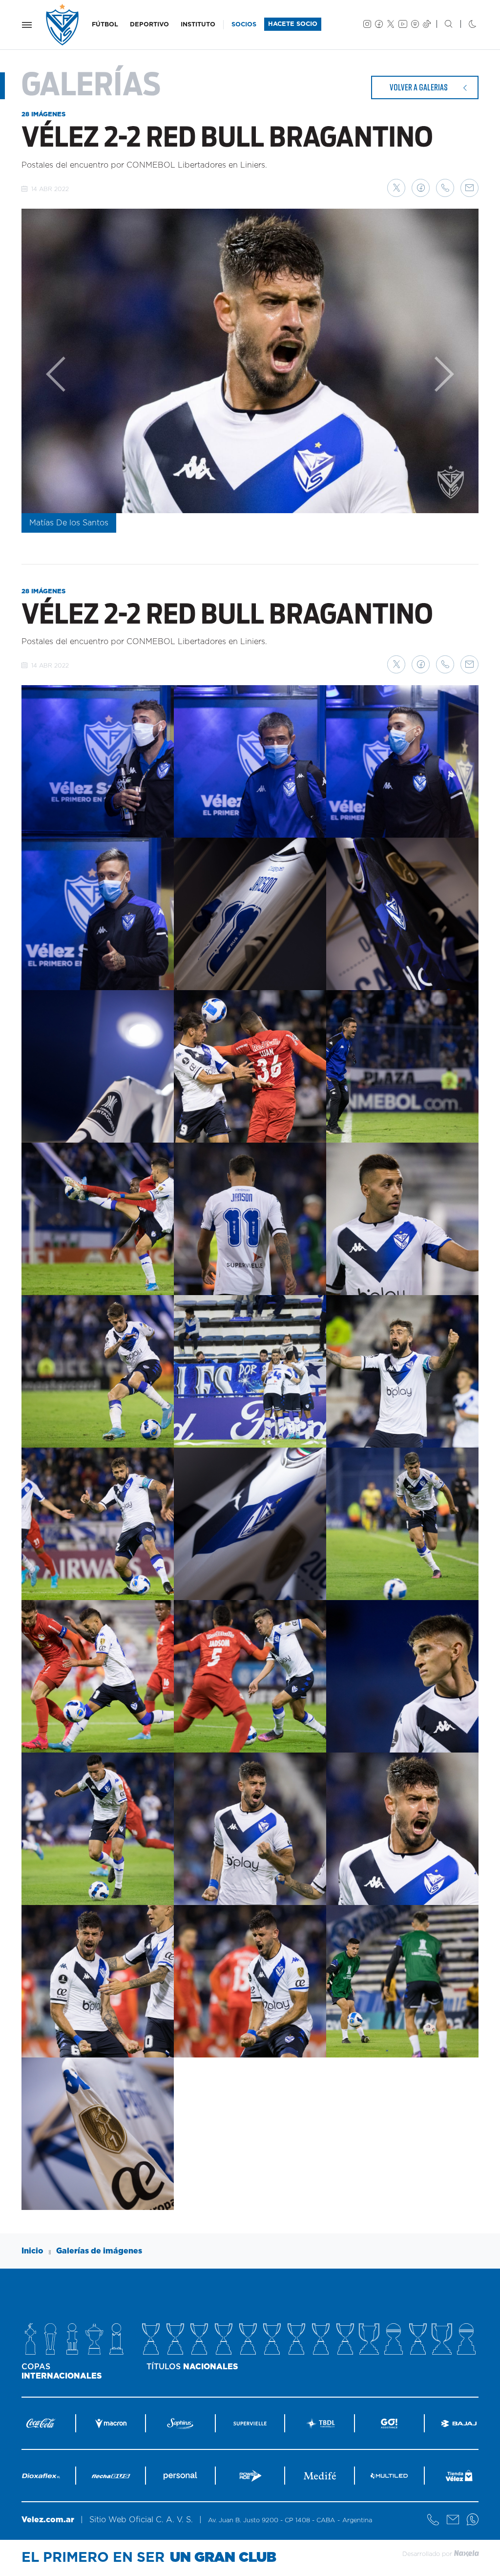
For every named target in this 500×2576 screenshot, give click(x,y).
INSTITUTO (198, 25)
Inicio (32, 2251)
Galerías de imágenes (99, 2251)
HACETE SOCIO (293, 24)
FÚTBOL (105, 25)
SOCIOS (244, 25)
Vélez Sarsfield (63, 25)
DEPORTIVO (149, 25)
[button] (396, 188)
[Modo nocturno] (465, 25)
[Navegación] (27, 25)
